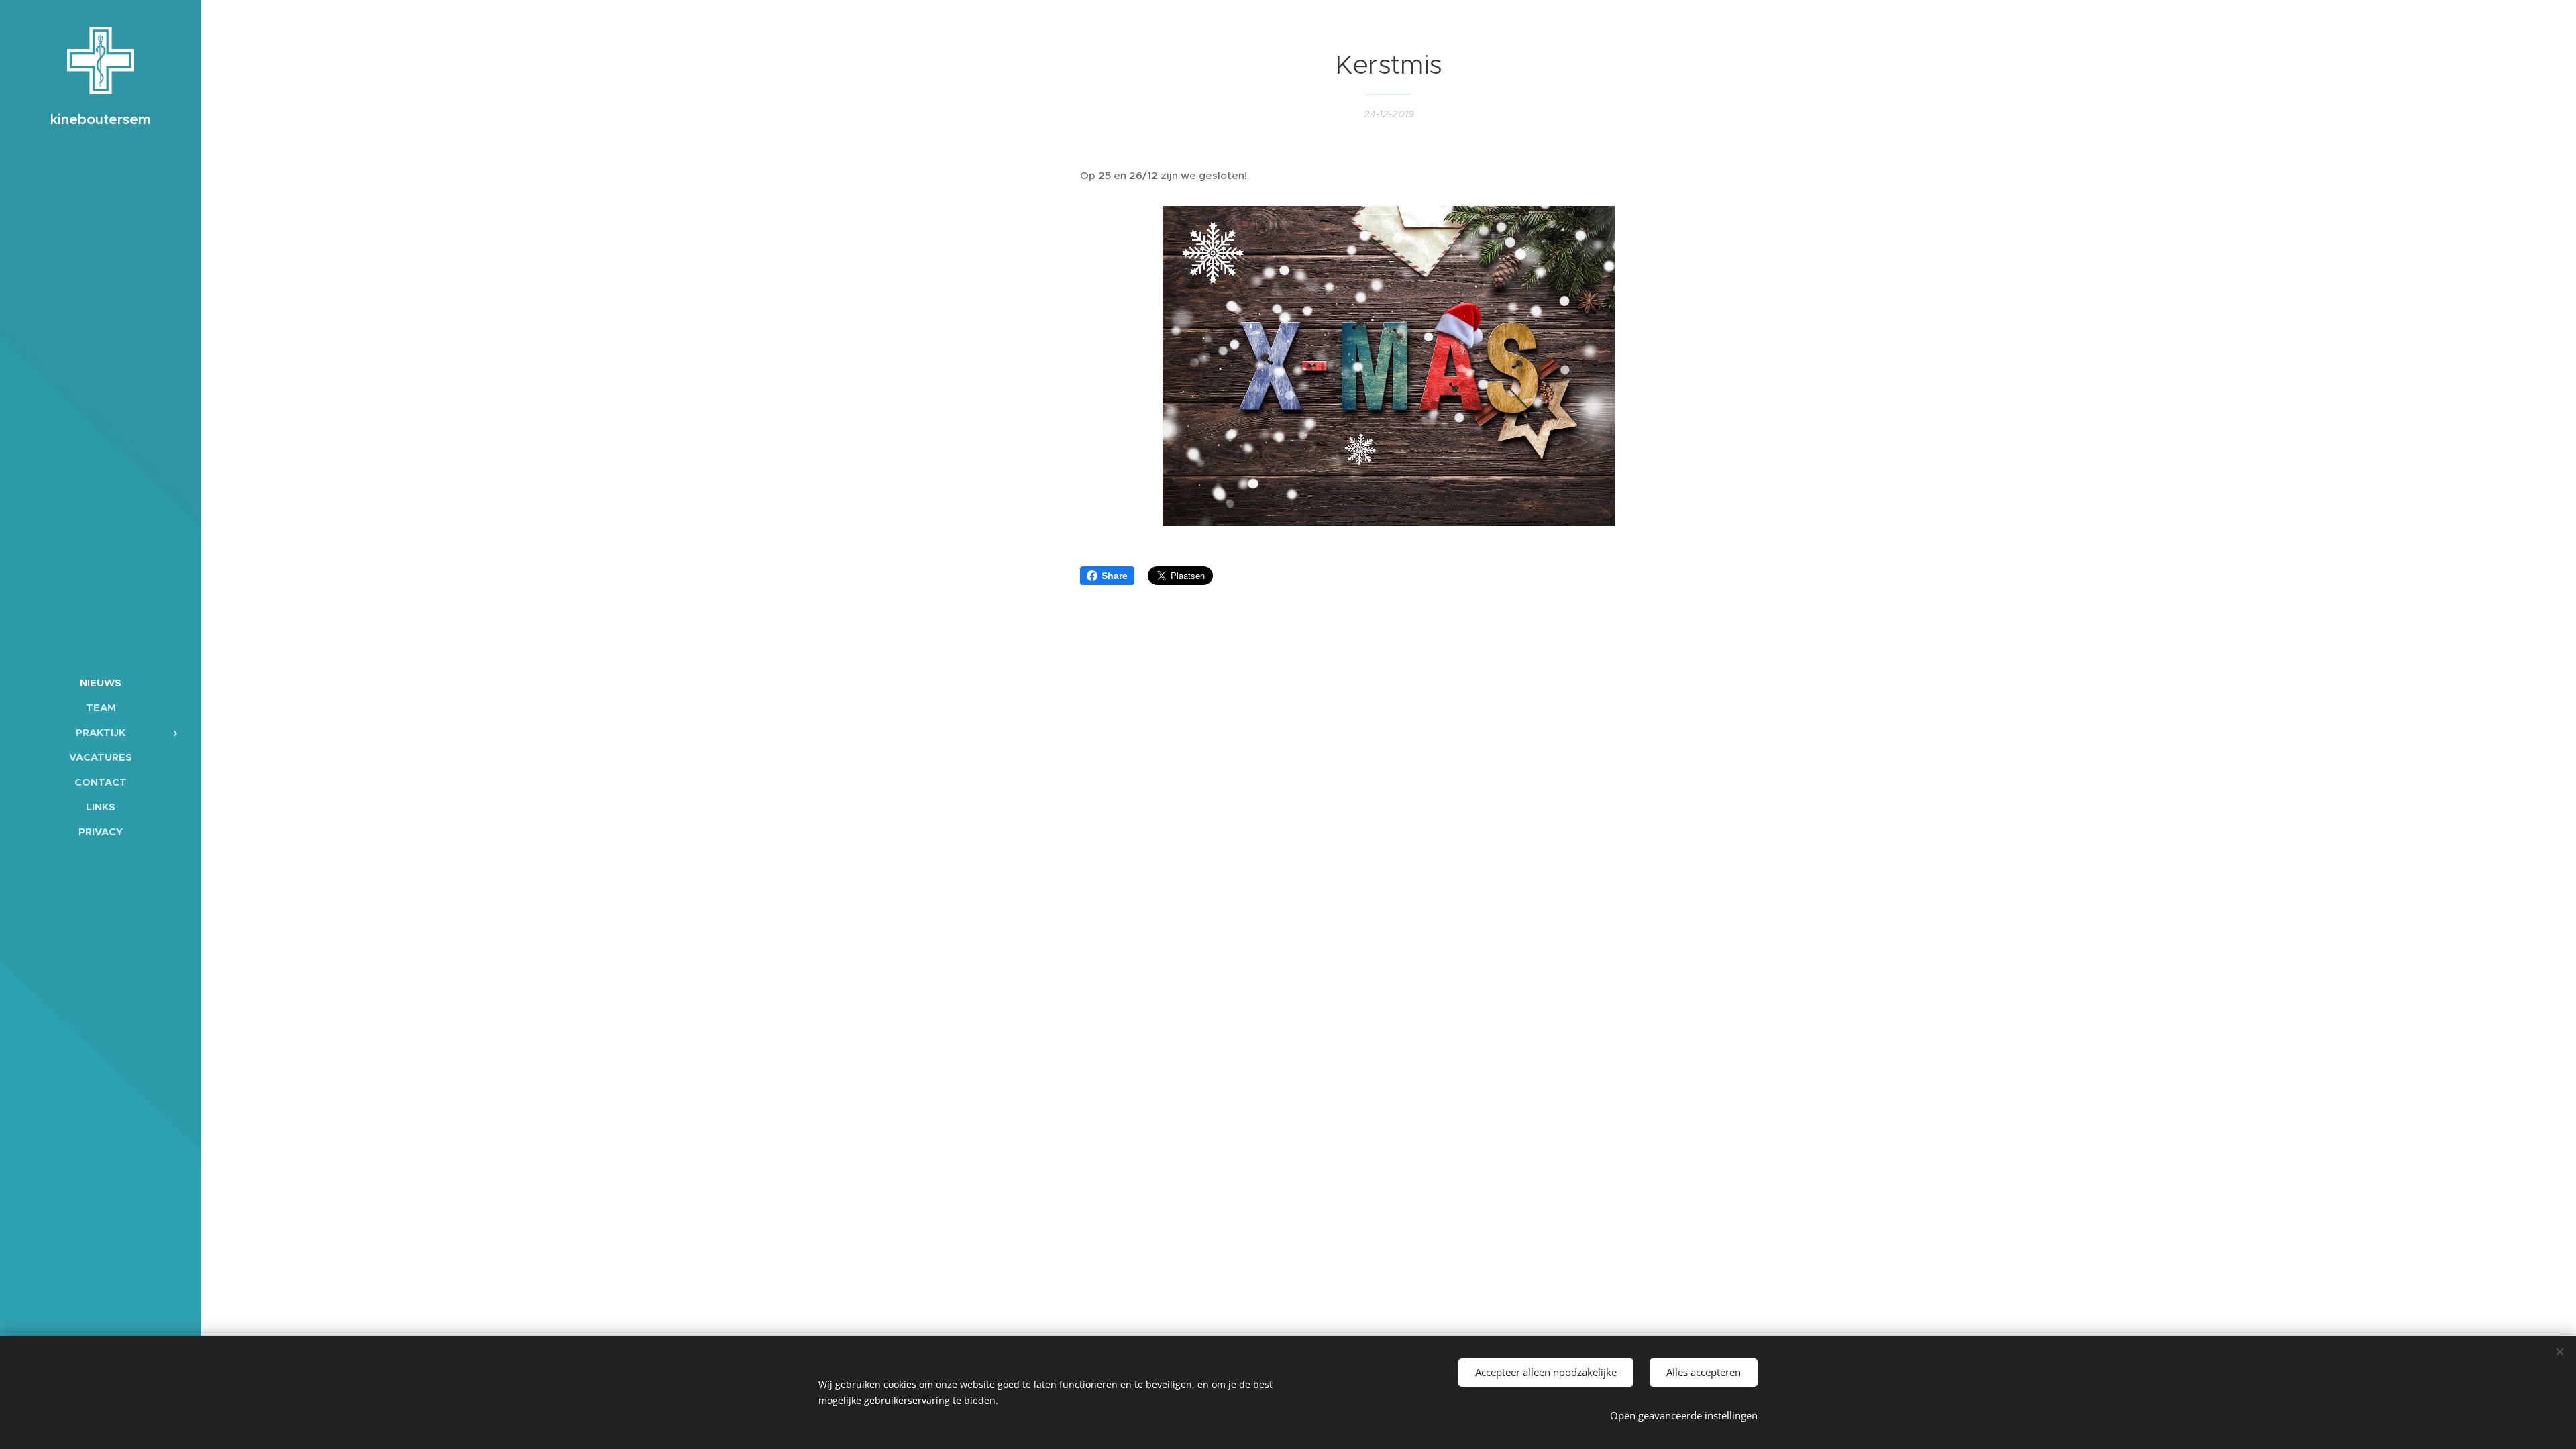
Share (1115, 576)
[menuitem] (101, 683)
